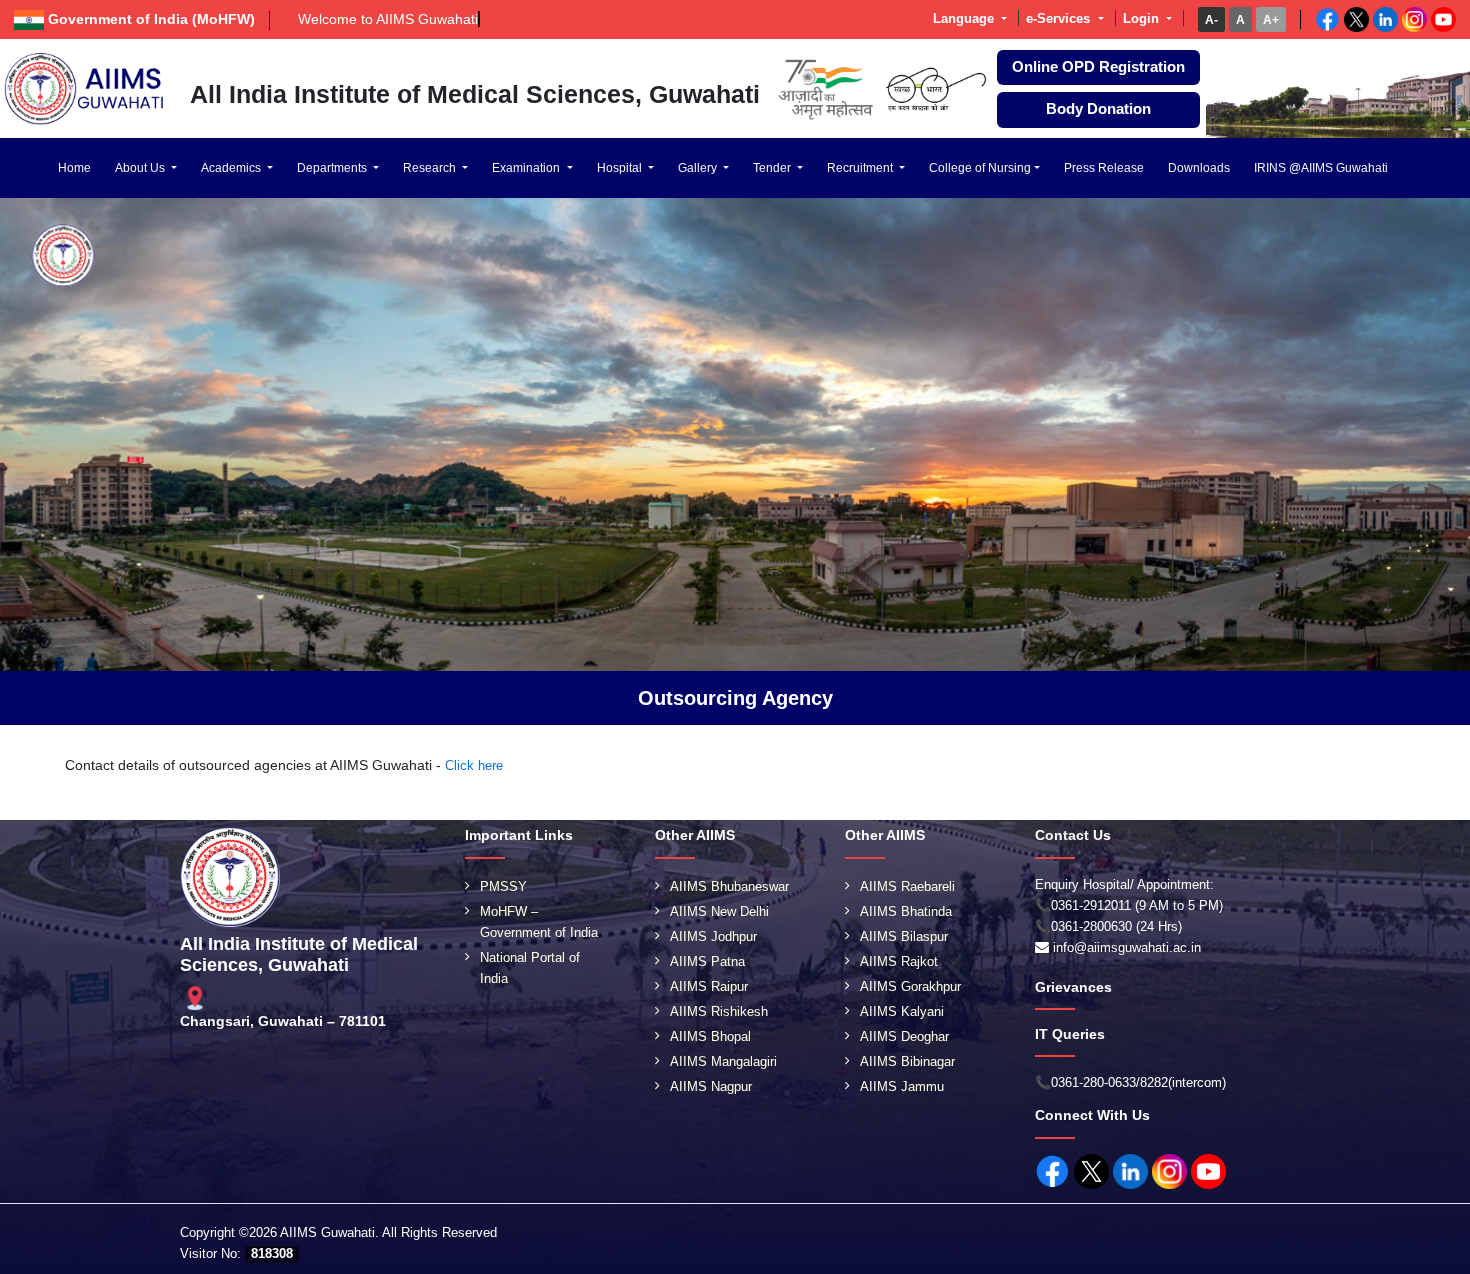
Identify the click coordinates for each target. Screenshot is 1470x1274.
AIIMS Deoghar (904, 1036)
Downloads (1199, 168)
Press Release (1104, 168)
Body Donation (1098, 109)
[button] (1211, 19)
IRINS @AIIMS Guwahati (1321, 168)
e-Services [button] (1060, 18)
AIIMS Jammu (902, 1086)
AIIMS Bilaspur (904, 936)
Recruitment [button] (861, 168)
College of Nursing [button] (980, 168)
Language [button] (965, 18)
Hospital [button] (621, 168)
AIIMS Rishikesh (719, 1011)
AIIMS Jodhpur (713, 936)
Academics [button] (232, 168)
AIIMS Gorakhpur (910, 986)
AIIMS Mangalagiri (723, 1061)
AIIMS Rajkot (899, 961)
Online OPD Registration (1098, 67)
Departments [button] (333, 168)
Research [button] (431, 168)
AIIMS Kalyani (902, 1011)
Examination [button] (527, 168)
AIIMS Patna (707, 961)
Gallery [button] (699, 168)
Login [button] (1143, 18)
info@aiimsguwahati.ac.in (1127, 947)
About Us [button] (141, 168)
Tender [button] (773, 168)
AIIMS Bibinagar (907, 1061)
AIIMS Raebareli (907, 886)
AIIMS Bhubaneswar (729, 886)
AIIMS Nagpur (711, 1086)
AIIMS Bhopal (710, 1036)
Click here (474, 765)
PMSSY (503, 886)
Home (74, 168)
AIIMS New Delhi (719, 911)
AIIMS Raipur (709, 986)
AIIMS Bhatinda (906, 911)
